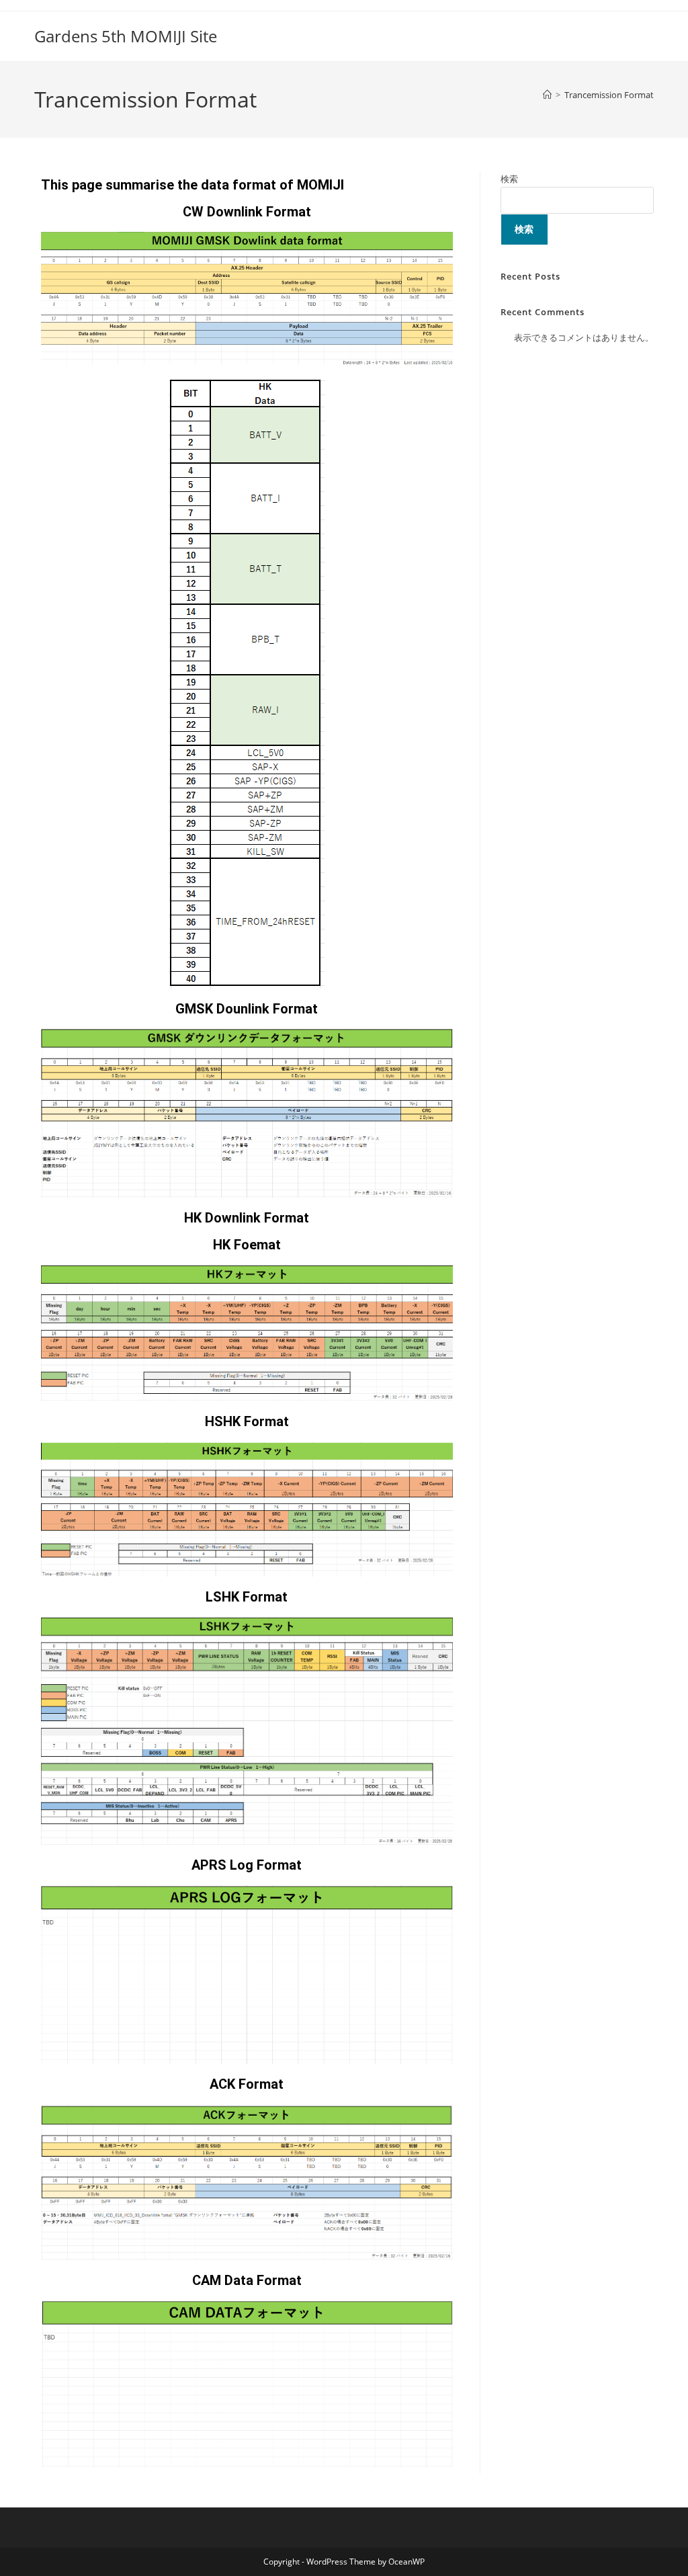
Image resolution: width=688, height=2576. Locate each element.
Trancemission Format (609, 95)
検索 (509, 179)
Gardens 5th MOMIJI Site (126, 36)
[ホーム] (547, 95)
